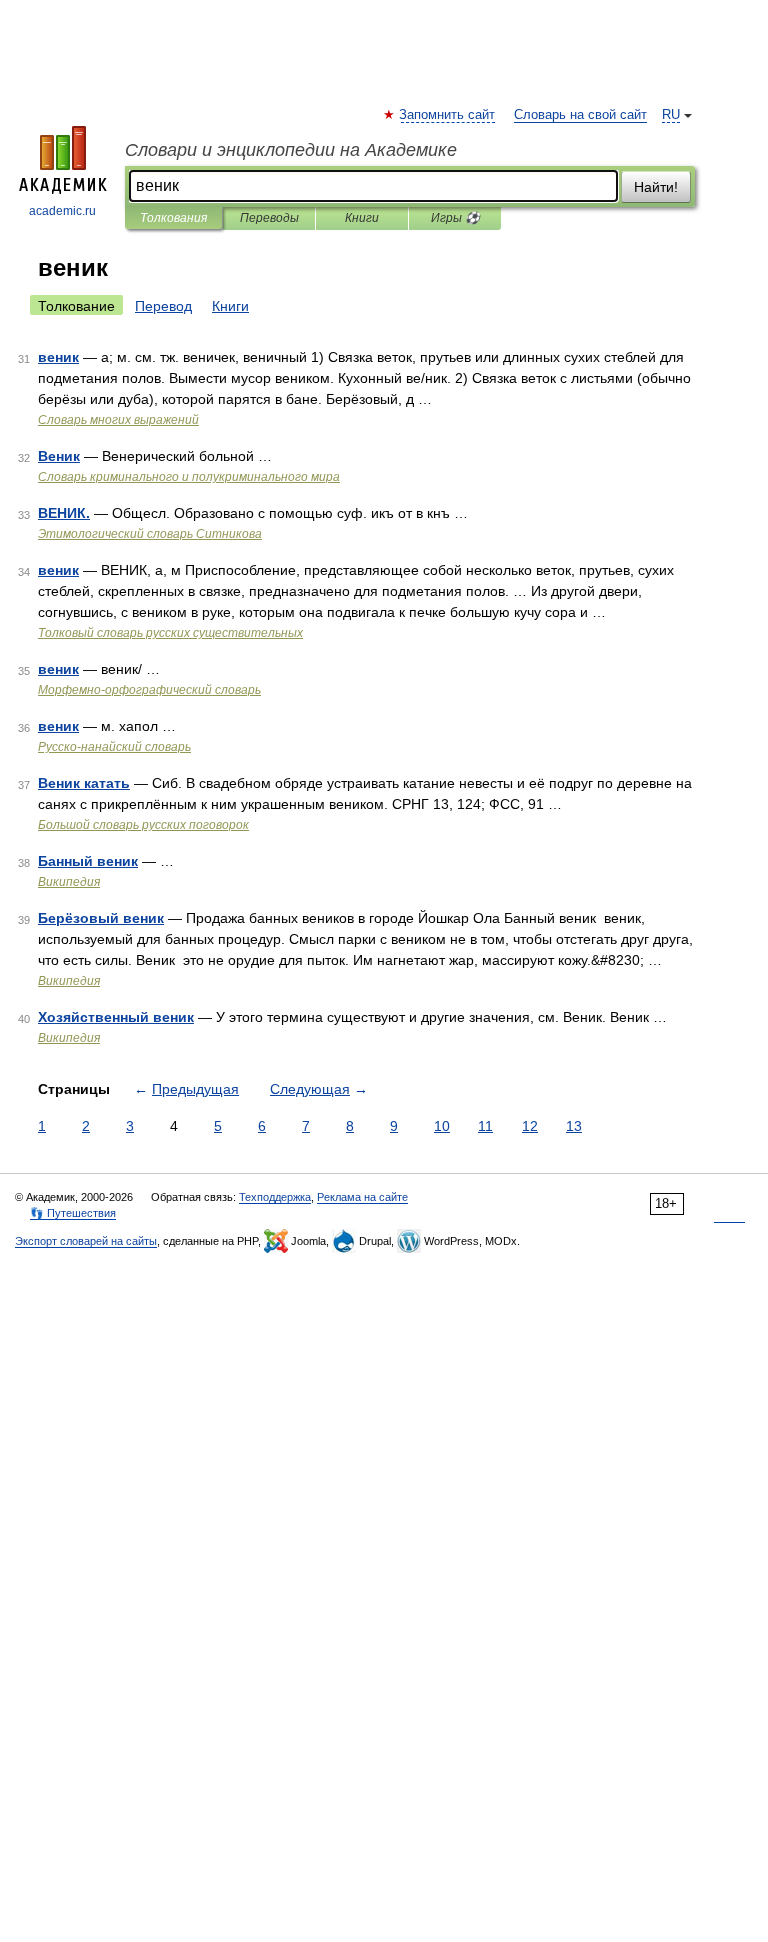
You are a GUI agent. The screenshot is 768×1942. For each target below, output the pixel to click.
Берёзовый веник (101, 918)
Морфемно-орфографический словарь (149, 690)
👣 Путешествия (73, 1213)
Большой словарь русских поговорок (143, 825)
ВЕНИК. (64, 513)
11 (485, 1126)
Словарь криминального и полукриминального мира (189, 477)
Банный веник (88, 861)
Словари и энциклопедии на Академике (291, 150)
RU (671, 115)
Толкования (173, 218)
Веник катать (84, 783)
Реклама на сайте (362, 1197)
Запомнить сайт (448, 115)
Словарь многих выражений (118, 420)
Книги (362, 218)
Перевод (163, 306)
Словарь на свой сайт (580, 115)
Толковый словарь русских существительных (170, 633)
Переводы (269, 218)
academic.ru (62, 211)
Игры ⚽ (455, 218)
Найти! (656, 187)
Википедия (69, 882)
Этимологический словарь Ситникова (150, 534)
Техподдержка (275, 1197)
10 (442, 1126)
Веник (59, 456)
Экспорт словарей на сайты (86, 1241)
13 (574, 1126)
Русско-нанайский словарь (114, 747)
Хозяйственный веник (116, 1017)
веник (58, 357)
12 (530, 1126)
